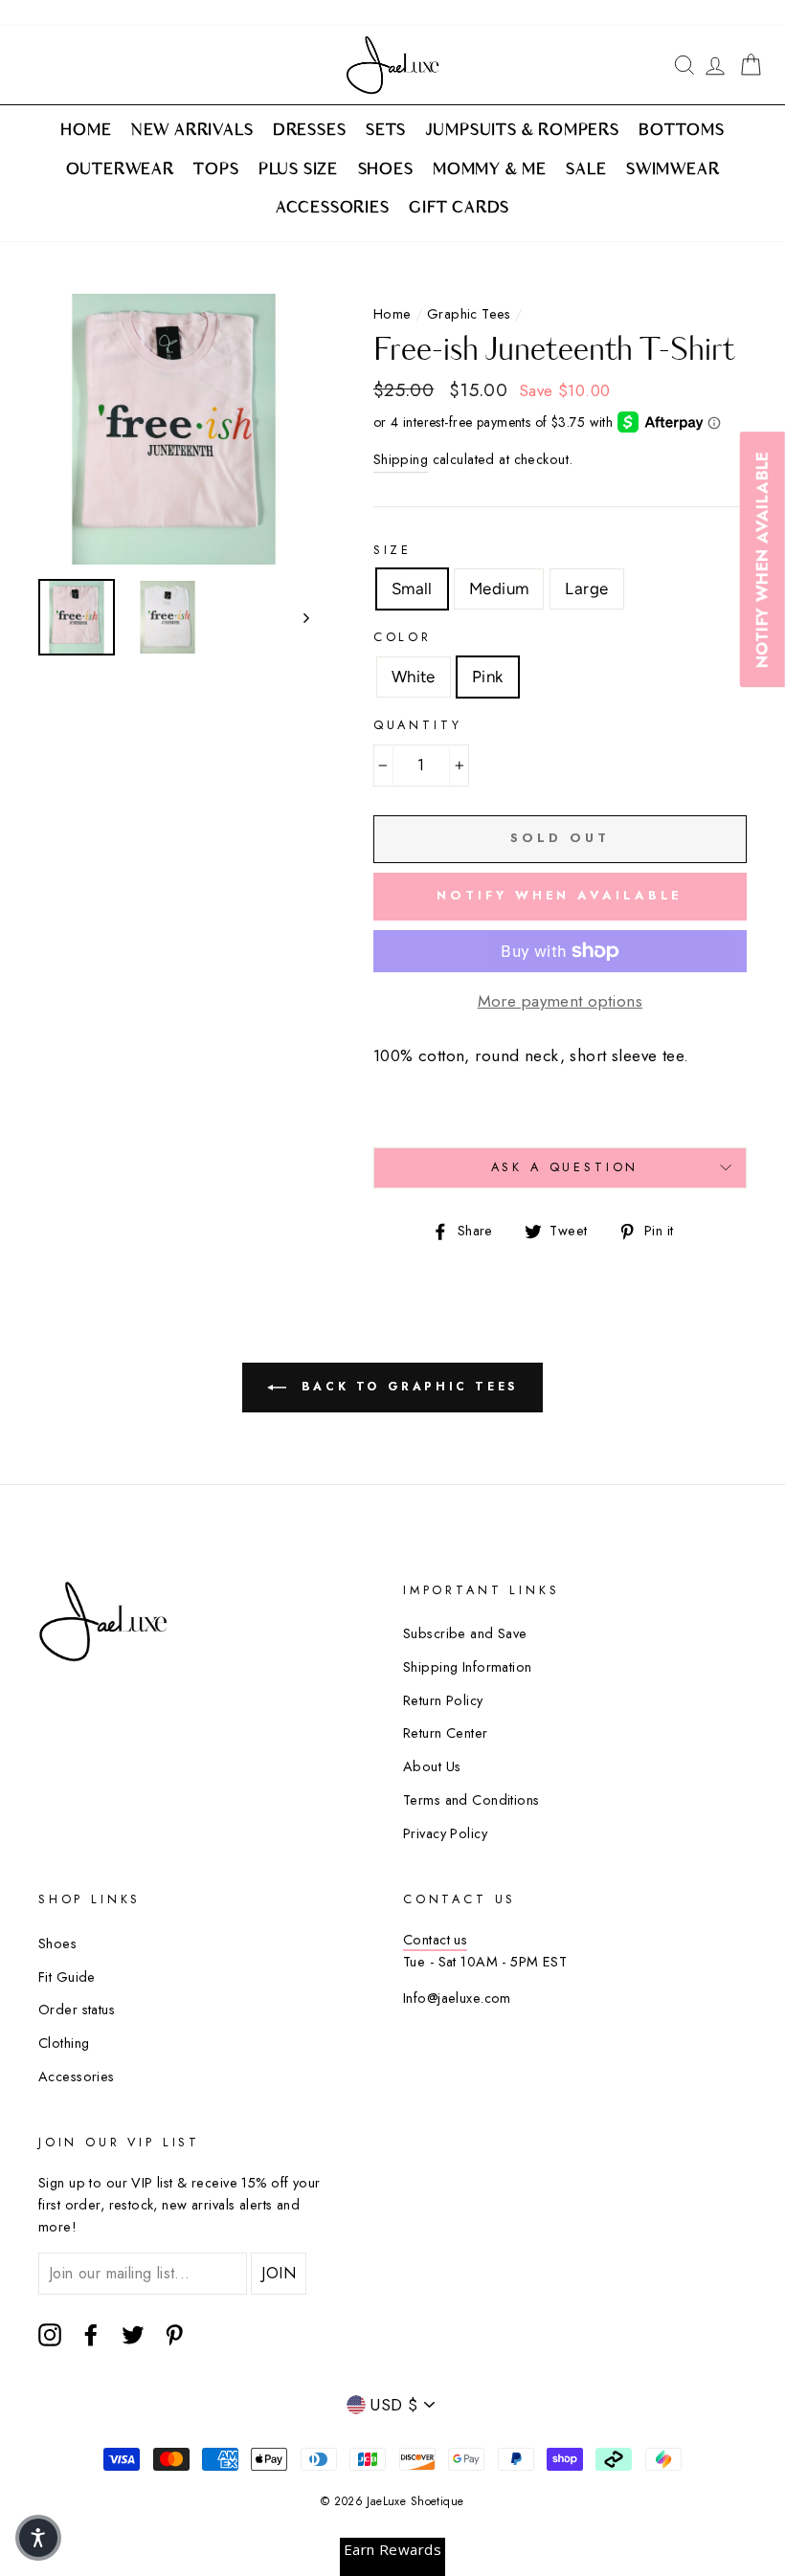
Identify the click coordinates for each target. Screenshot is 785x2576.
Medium (499, 588)
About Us (432, 1766)
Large (586, 588)
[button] (38, 2538)
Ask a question (565, 1167)
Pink (488, 677)
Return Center (446, 1733)
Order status (77, 2010)
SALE (586, 170)
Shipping (401, 459)
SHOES (386, 170)
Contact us (435, 1940)
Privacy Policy (445, 1833)
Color (403, 637)
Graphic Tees (469, 314)
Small (412, 588)
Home (392, 314)
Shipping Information (468, 1667)
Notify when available (560, 895)
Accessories (77, 2076)
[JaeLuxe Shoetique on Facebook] (91, 2335)
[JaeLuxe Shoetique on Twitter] (133, 2335)
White (414, 677)
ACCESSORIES (333, 209)
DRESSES (310, 131)
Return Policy (443, 1700)
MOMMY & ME (490, 170)
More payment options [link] (561, 1001)
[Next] (297, 617)
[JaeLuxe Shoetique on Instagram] (50, 2335)
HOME (86, 131)
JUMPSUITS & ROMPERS (523, 131)
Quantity (418, 725)
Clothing (64, 2043)
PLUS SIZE (298, 170)
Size (392, 550)
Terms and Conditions (471, 1800)
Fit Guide (67, 1977)
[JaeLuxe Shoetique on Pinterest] (174, 2335)
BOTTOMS (682, 131)
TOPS (216, 170)
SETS (386, 131)
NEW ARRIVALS (192, 131)
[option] (174, 429)
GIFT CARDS (459, 209)
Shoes (57, 1943)
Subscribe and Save (465, 1633)
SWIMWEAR (673, 170)
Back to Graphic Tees (406, 1387)
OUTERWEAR (120, 170)
